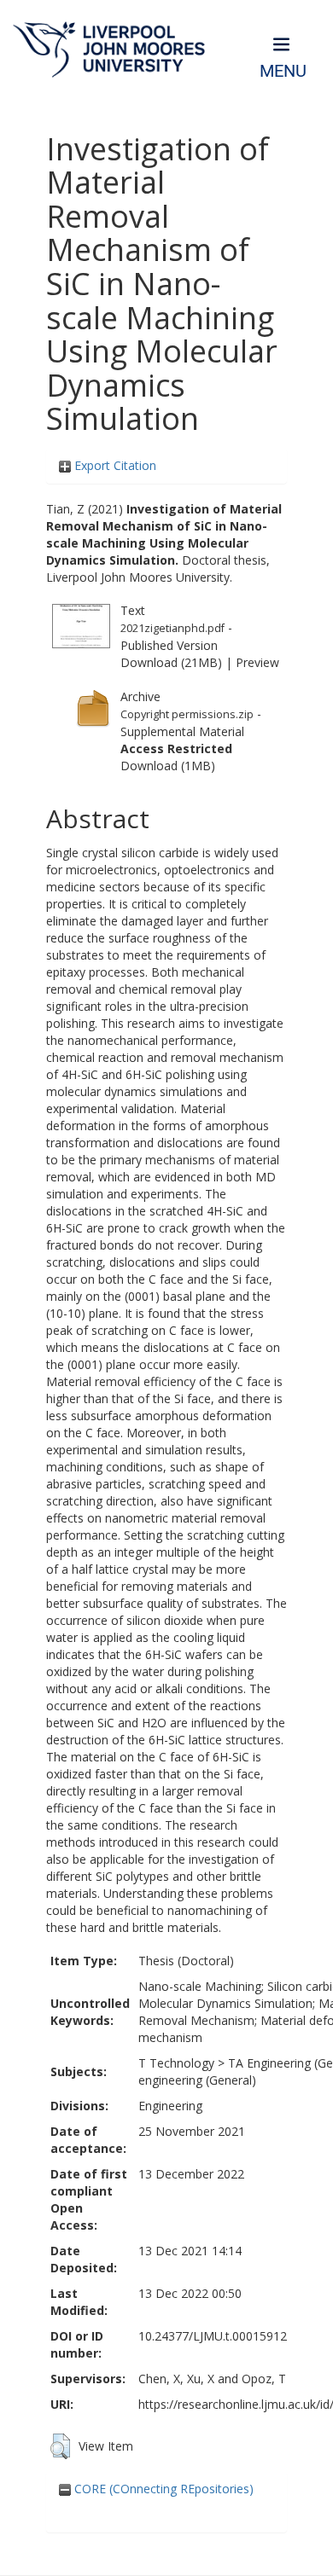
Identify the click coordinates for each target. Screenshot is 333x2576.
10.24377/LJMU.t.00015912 (213, 2336)
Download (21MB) (171, 662)
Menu (283, 71)
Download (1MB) (168, 766)
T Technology (176, 2063)
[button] (60, 2446)
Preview (257, 662)
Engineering (170, 2106)
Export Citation (114, 465)
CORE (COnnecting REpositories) (162, 2489)
